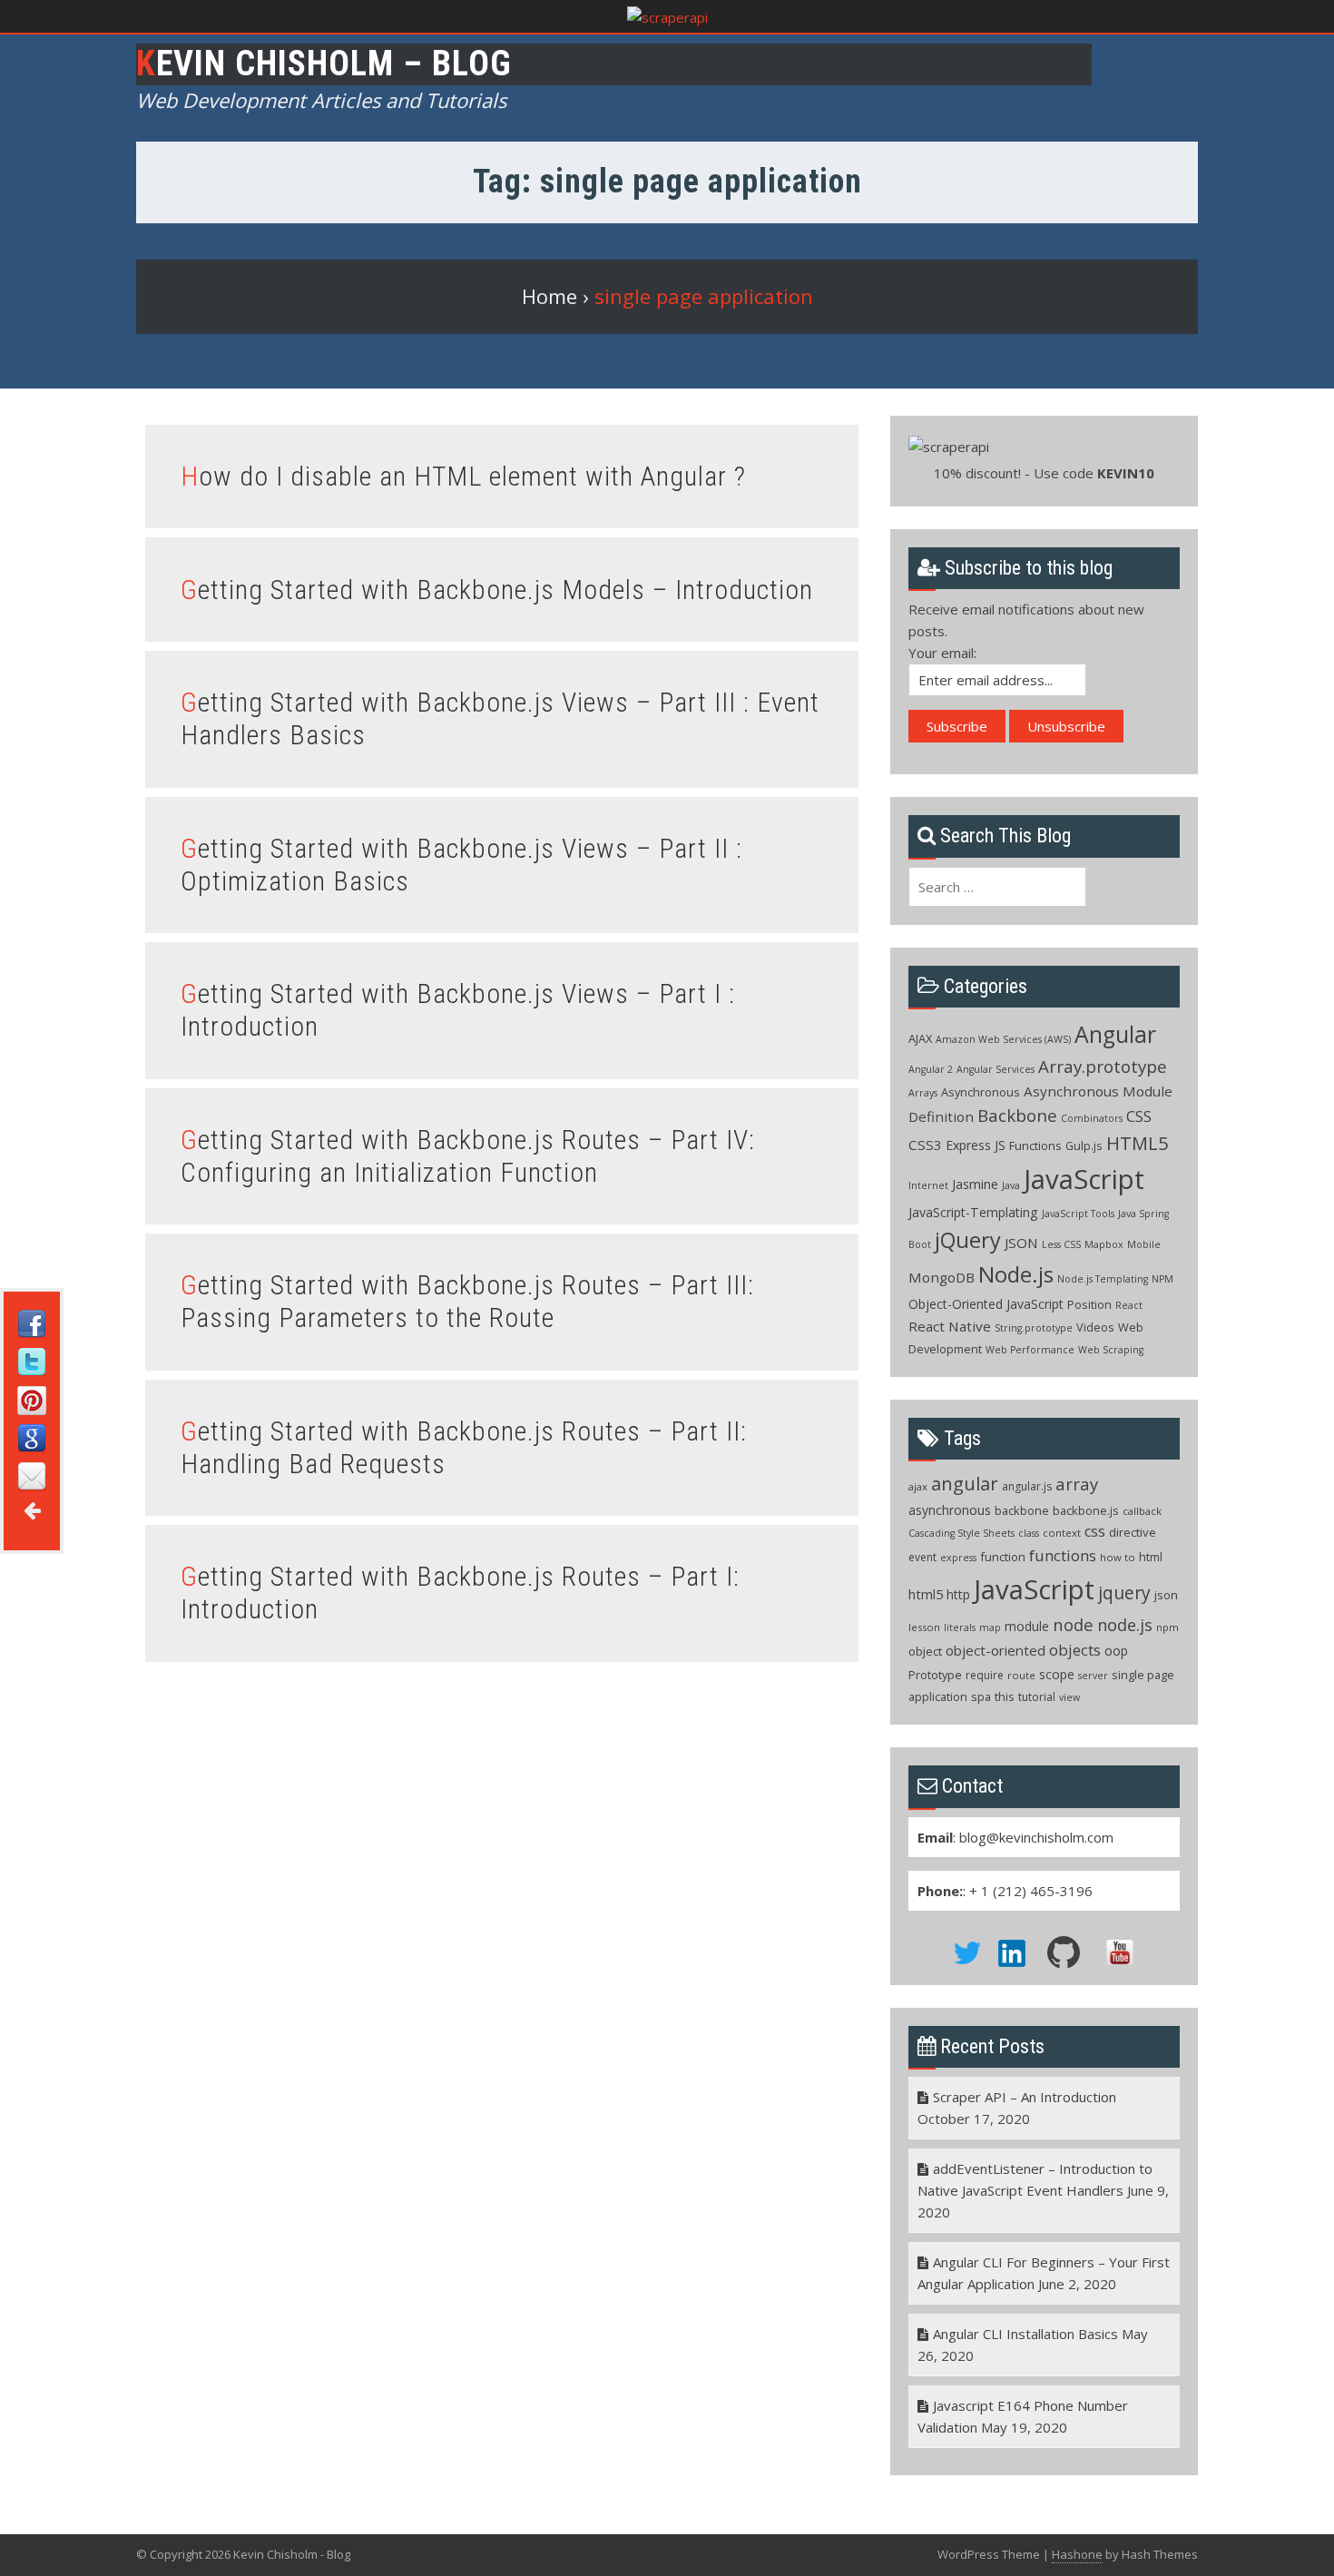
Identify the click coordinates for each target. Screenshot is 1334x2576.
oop (1116, 1651)
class (1029, 1533)
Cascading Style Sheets (961, 1533)
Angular (1115, 1034)
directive (1133, 1532)
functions (1063, 1555)
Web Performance (1030, 1350)
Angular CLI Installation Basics (1025, 2334)
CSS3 (925, 1145)
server (1093, 1676)
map (990, 1627)
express (958, 1558)
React (1129, 1305)
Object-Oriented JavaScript (986, 1304)
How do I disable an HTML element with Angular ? (463, 476)
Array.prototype (1103, 1067)
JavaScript (1084, 1179)
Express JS (976, 1145)
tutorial (1037, 1697)
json (1166, 1595)
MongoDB (942, 1277)
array (1077, 1484)
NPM (1162, 1279)
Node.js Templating (1103, 1279)
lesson (924, 1627)
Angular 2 (931, 1069)
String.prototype (1034, 1328)
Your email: (942, 653)
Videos (1095, 1327)
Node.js (1016, 1274)
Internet (928, 1185)
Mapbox (1104, 1244)
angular (965, 1483)
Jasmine (975, 1184)
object (925, 1651)
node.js (1125, 1625)
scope (1057, 1674)
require (985, 1675)
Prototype (935, 1675)
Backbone (1017, 1116)
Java (1011, 1185)
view (1069, 1697)
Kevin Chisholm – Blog (324, 64)
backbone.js (1086, 1510)
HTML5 (1137, 1143)
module (1027, 1626)
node (1073, 1624)
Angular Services (996, 1069)
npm (1167, 1627)
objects (1075, 1650)
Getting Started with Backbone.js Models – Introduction (497, 590)
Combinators (1092, 1118)
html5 (926, 1594)
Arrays (923, 1093)
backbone (1022, 1510)
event (922, 1557)
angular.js (1027, 1486)
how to (1118, 1557)
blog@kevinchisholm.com (1036, 1837)
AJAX (920, 1038)
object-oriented (996, 1650)
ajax (918, 1486)
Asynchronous (981, 1092)
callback (1142, 1511)
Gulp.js (1084, 1145)
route (1021, 1675)
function (1003, 1557)
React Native (950, 1326)
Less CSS (1061, 1244)
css (1095, 1531)
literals (960, 1627)
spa (981, 1696)
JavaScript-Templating (973, 1212)
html (1151, 1557)
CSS (1139, 1116)
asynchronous (950, 1510)
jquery (1124, 1593)
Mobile (1144, 1244)
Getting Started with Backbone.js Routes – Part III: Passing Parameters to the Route (467, 1301)
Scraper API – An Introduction (1025, 2097)
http (958, 1594)
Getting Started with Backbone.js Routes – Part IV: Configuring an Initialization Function (468, 1156)
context (1062, 1533)
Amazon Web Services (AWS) (1003, 1039)
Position (1089, 1304)
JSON (1021, 1243)
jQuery (968, 1240)
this (1005, 1696)
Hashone (1077, 2554)
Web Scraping (1111, 1350)
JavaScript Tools (1078, 1214)
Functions (1035, 1145)
